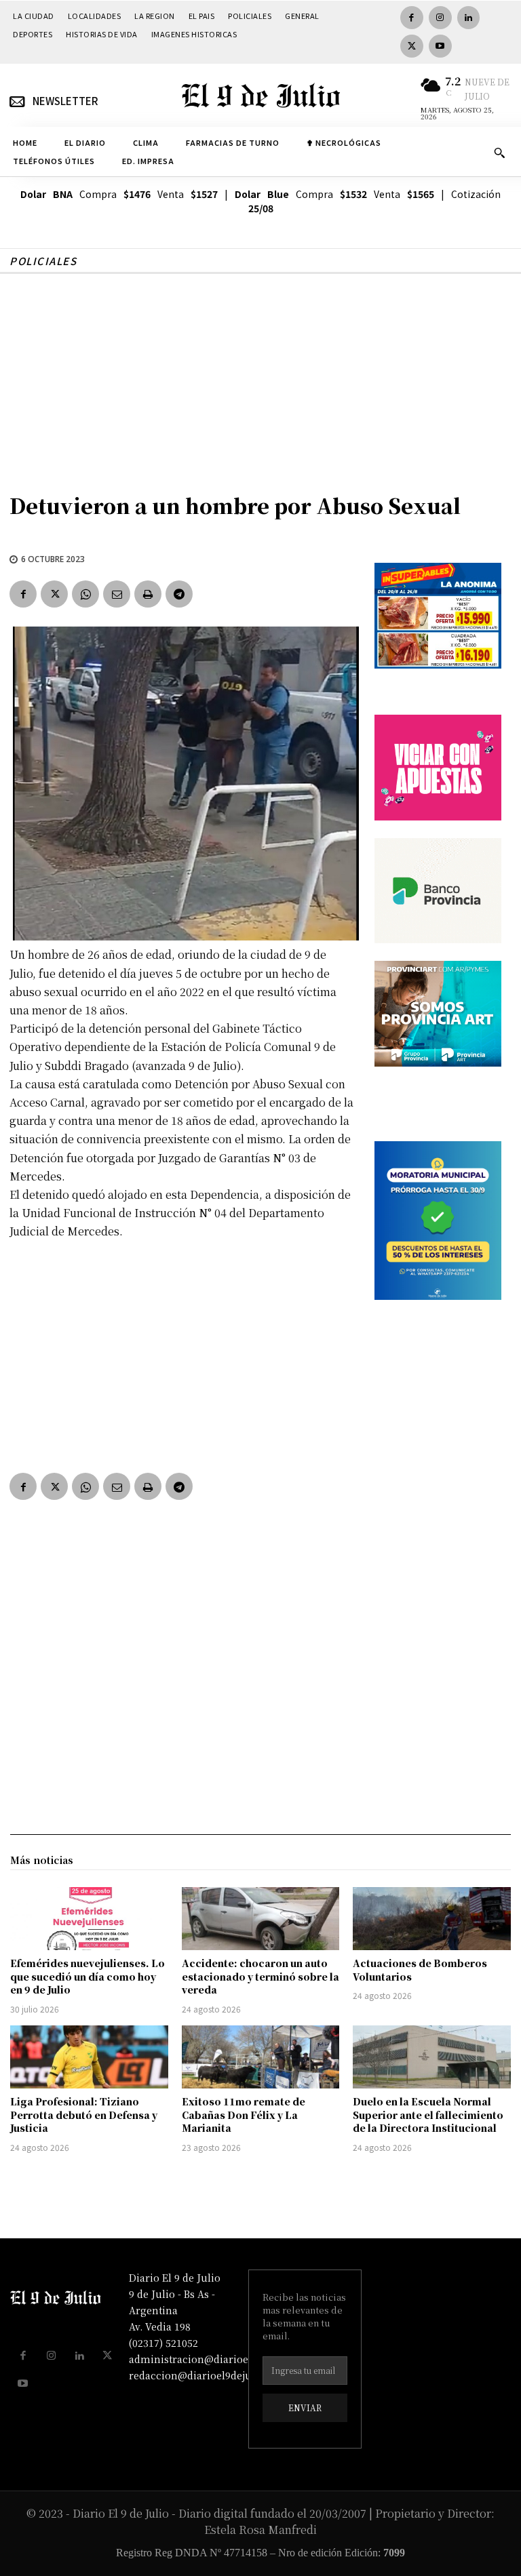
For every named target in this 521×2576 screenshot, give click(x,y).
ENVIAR (305, 2407)
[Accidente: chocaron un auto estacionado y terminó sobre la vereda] (261, 1919)
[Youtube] (440, 46)
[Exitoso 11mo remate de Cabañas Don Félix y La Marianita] (261, 2057)
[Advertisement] (260, 376)
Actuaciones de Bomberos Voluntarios (420, 1970)
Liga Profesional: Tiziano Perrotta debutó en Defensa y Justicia (84, 2115)
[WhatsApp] (85, 594)
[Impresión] (148, 594)
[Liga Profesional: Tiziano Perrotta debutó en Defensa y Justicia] (89, 2057)
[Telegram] (179, 594)
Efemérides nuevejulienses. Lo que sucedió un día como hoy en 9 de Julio (88, 1976)
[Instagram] (440, 18)
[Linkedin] (469, 18)
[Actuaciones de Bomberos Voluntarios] (432, 1919)
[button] (499, 153)
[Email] (117, 594)
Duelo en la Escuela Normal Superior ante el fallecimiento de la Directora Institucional (428, 2115)
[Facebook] (412, 18)
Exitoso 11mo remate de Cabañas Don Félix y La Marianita (244, 2115)
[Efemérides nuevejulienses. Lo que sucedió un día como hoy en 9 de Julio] (89, 1919)
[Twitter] (412, 46)
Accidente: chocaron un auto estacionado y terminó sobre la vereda (260, 1976)
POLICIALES (43, 261)
